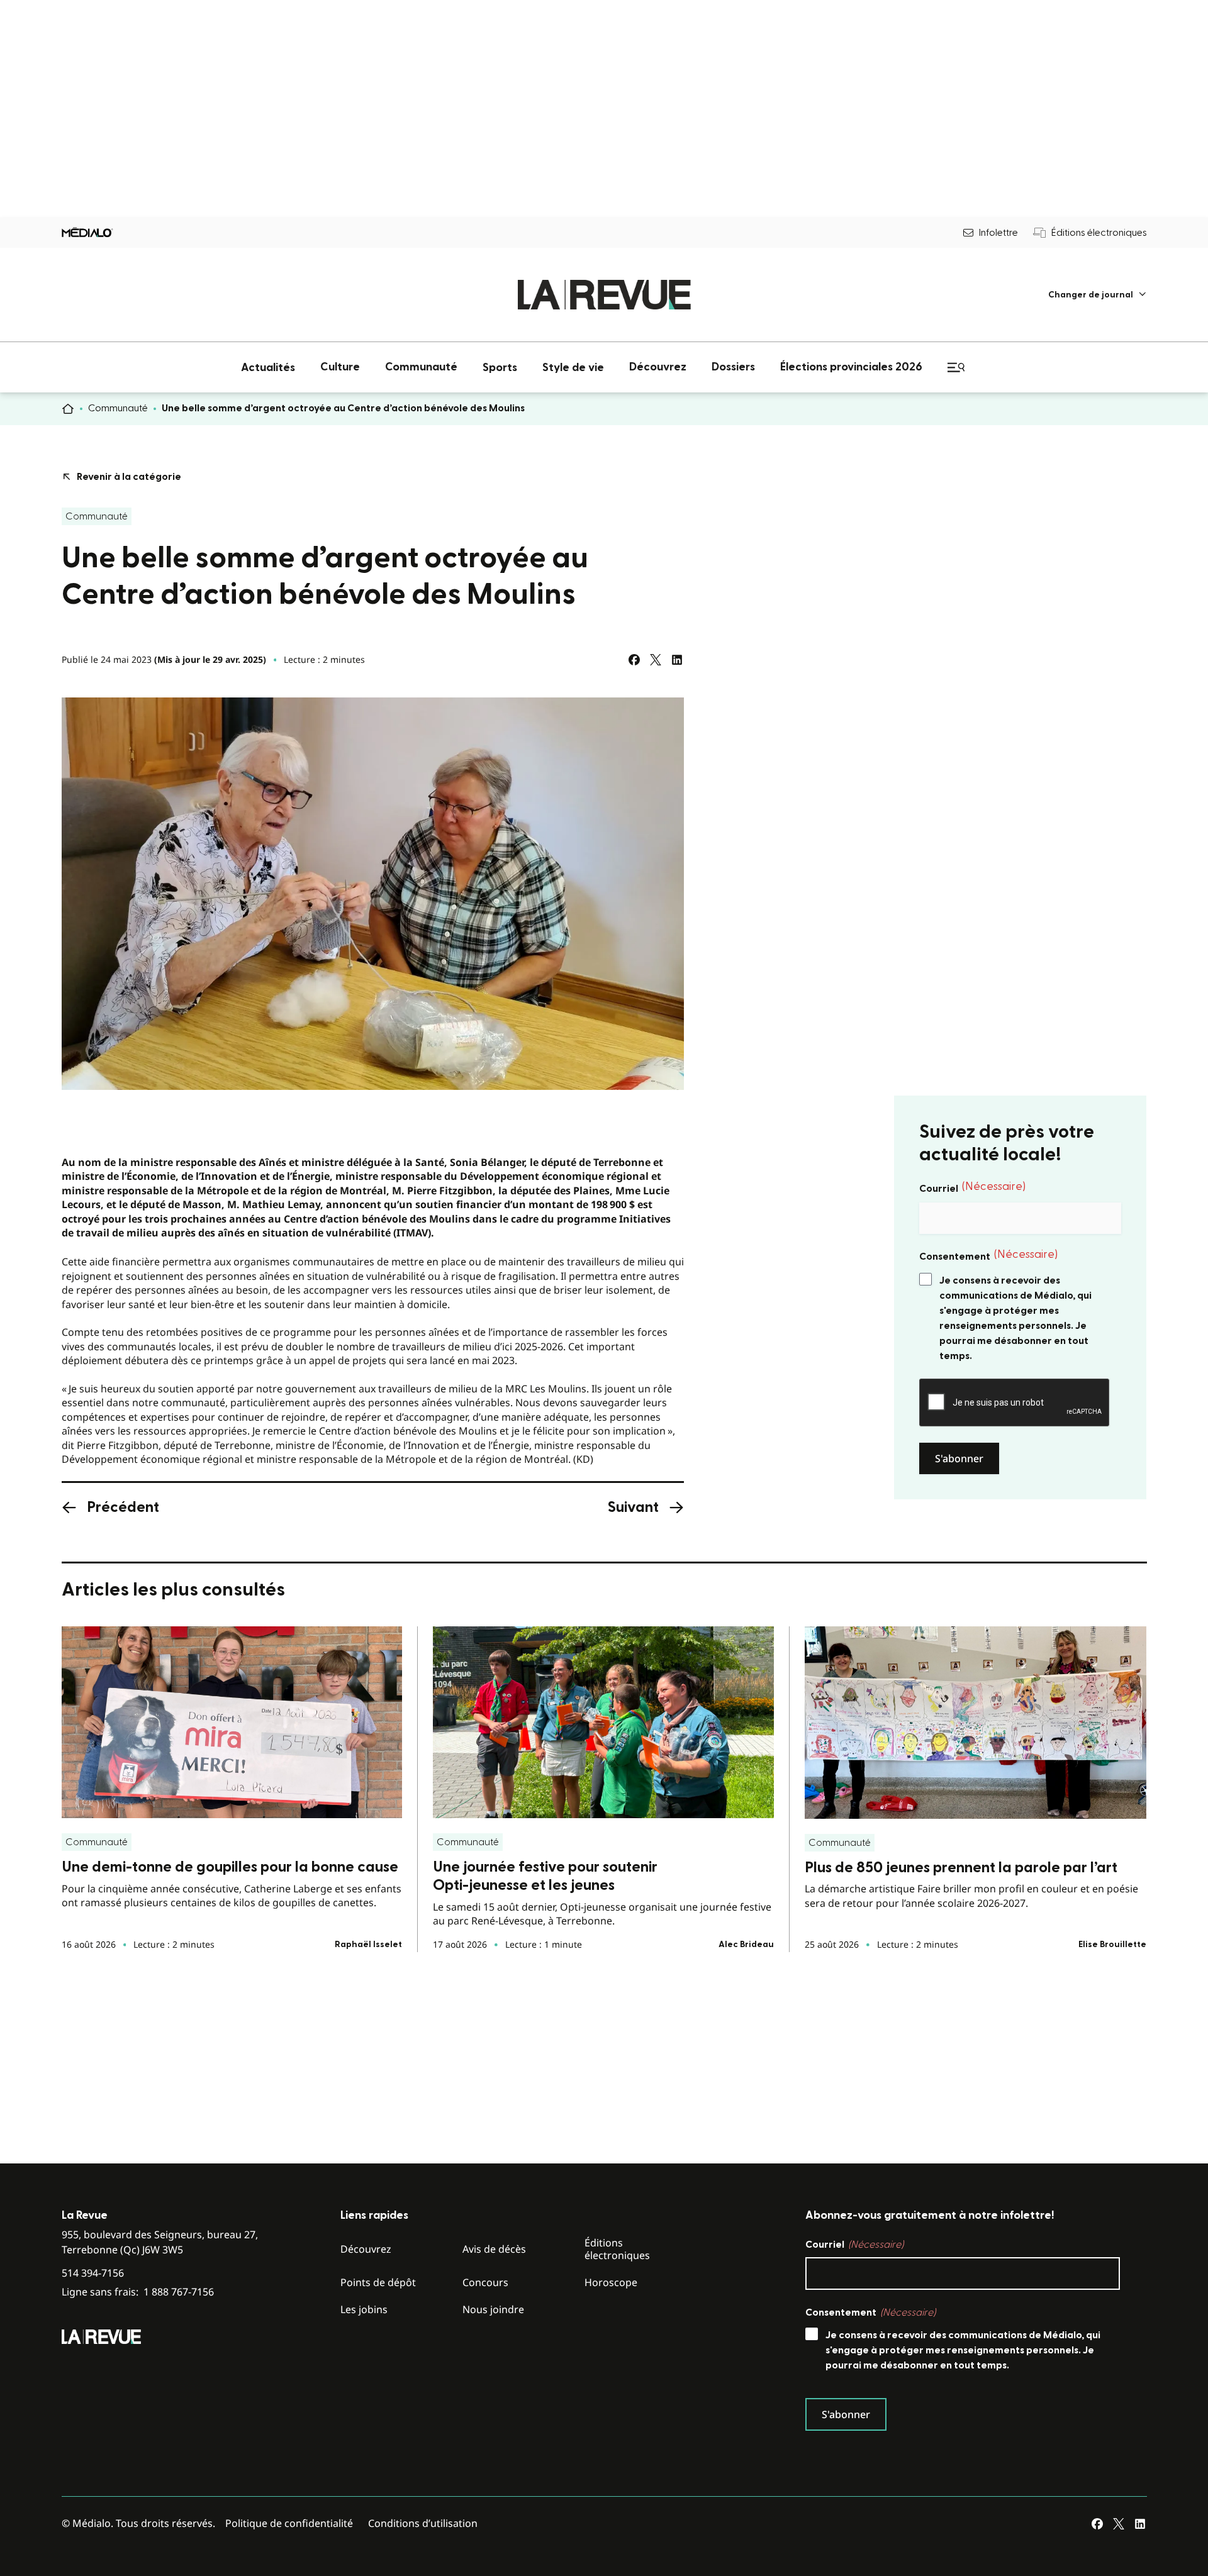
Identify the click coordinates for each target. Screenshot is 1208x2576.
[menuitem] (1098, 295)
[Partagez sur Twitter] (656, 660)
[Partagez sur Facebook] (634, 660)
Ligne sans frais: (138, 2292)
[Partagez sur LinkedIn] (677, 660)
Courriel (972, 1187)
